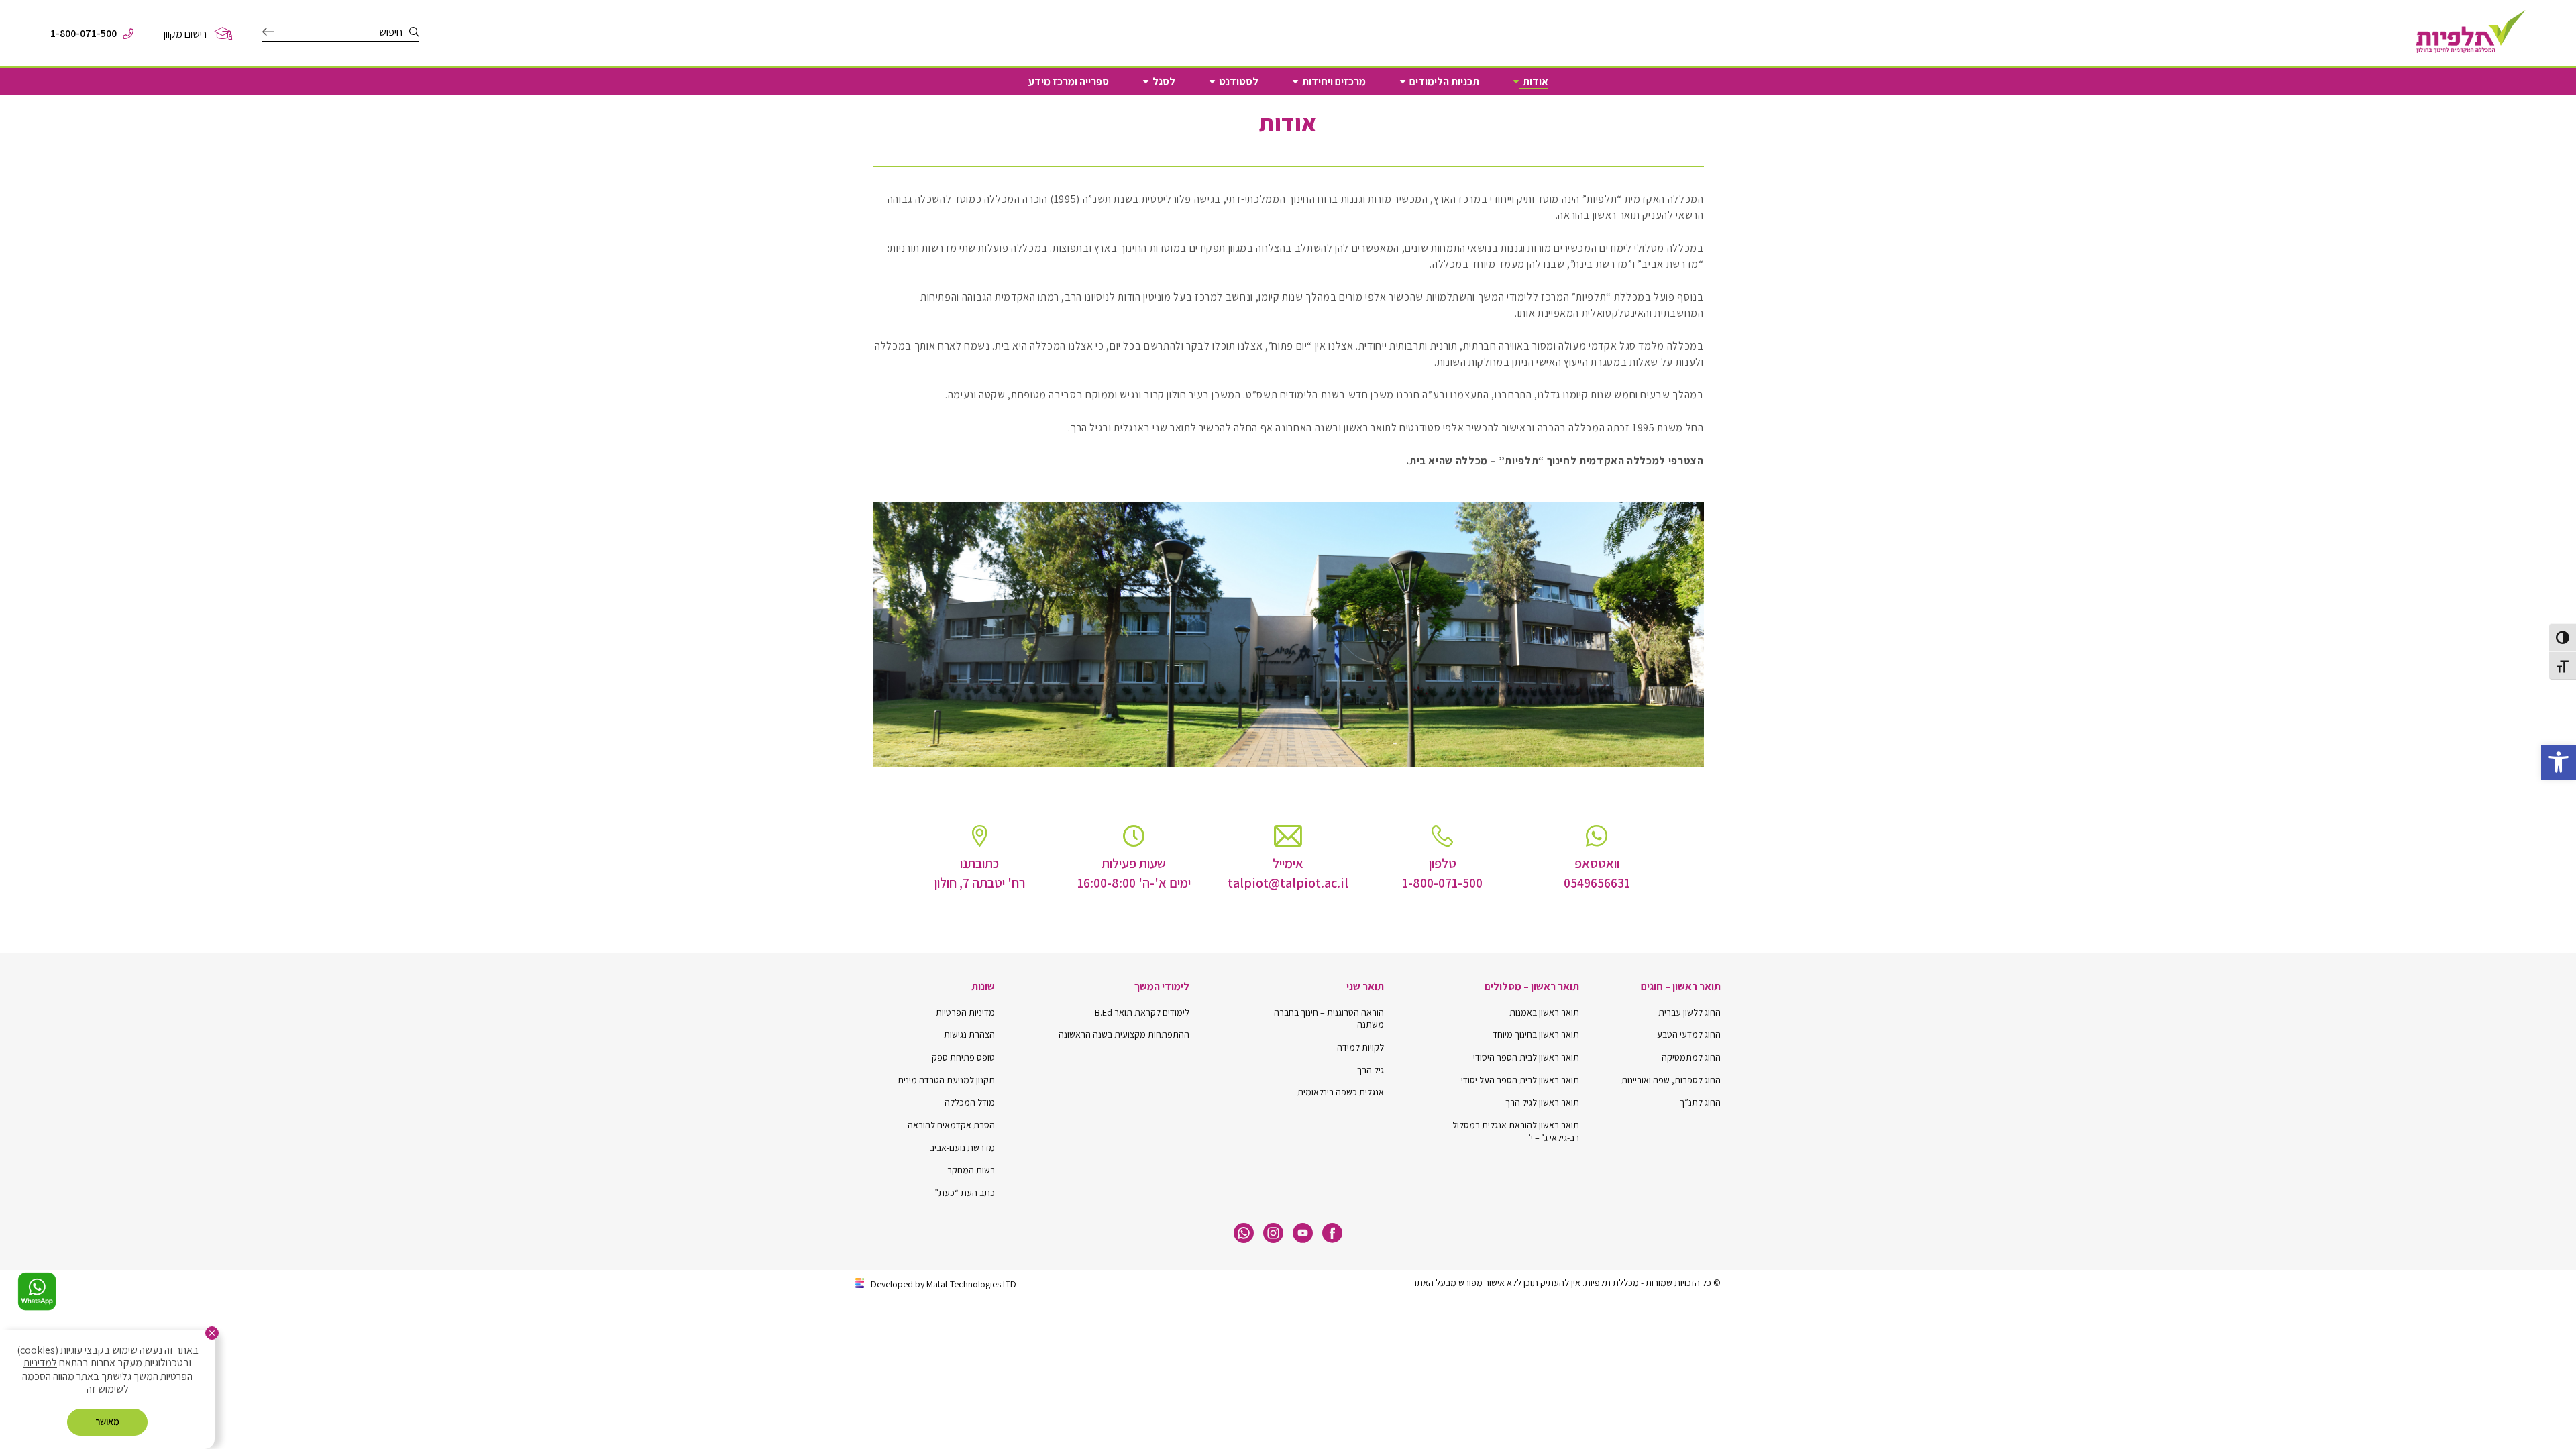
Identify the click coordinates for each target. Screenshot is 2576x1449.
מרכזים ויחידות (1334, 82)
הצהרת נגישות (969, 1034)
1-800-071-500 (84, 34)
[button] (2559, 762)
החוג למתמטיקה (1691, 1057)
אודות (1536, 82)
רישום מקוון (185, 34)
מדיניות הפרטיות (965, 1012)
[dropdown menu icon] (1516, 82)
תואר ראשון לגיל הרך (1542, 1102)
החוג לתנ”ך (1700, 1102)
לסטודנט (1239, 82)
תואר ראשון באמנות (1544, 1012)
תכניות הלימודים (1444, 82)
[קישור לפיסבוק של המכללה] (1332, 1233)
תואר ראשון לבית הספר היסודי (1526, 1057)
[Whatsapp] (1244, 1233)
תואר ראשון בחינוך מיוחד (1536, 1034)
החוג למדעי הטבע (1689, 1034)
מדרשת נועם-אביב (962, 1148)
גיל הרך (1371, 1070)
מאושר (107, 1421)
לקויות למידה (1360, 1047)
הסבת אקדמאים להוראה (951, 1125)
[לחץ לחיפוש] (268, 32)
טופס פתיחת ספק (963, 1057)
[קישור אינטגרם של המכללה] (1273, 1233)
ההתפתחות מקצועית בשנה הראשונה (1124, 1034)
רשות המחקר (971, 1170)
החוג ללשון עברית (1689, 1012)
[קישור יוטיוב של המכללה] (1303, 1233)
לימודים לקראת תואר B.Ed (1142, 1012)
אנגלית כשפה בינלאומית (1341, 1092)
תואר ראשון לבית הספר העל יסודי (1520, 1080)
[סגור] (212, 1333)
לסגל (1164, 82)
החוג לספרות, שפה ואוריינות (1671, 1080)
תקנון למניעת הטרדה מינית (946, 1080)
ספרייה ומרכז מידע (1069, 82)
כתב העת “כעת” (965, 1193)
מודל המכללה (970, 1102)
